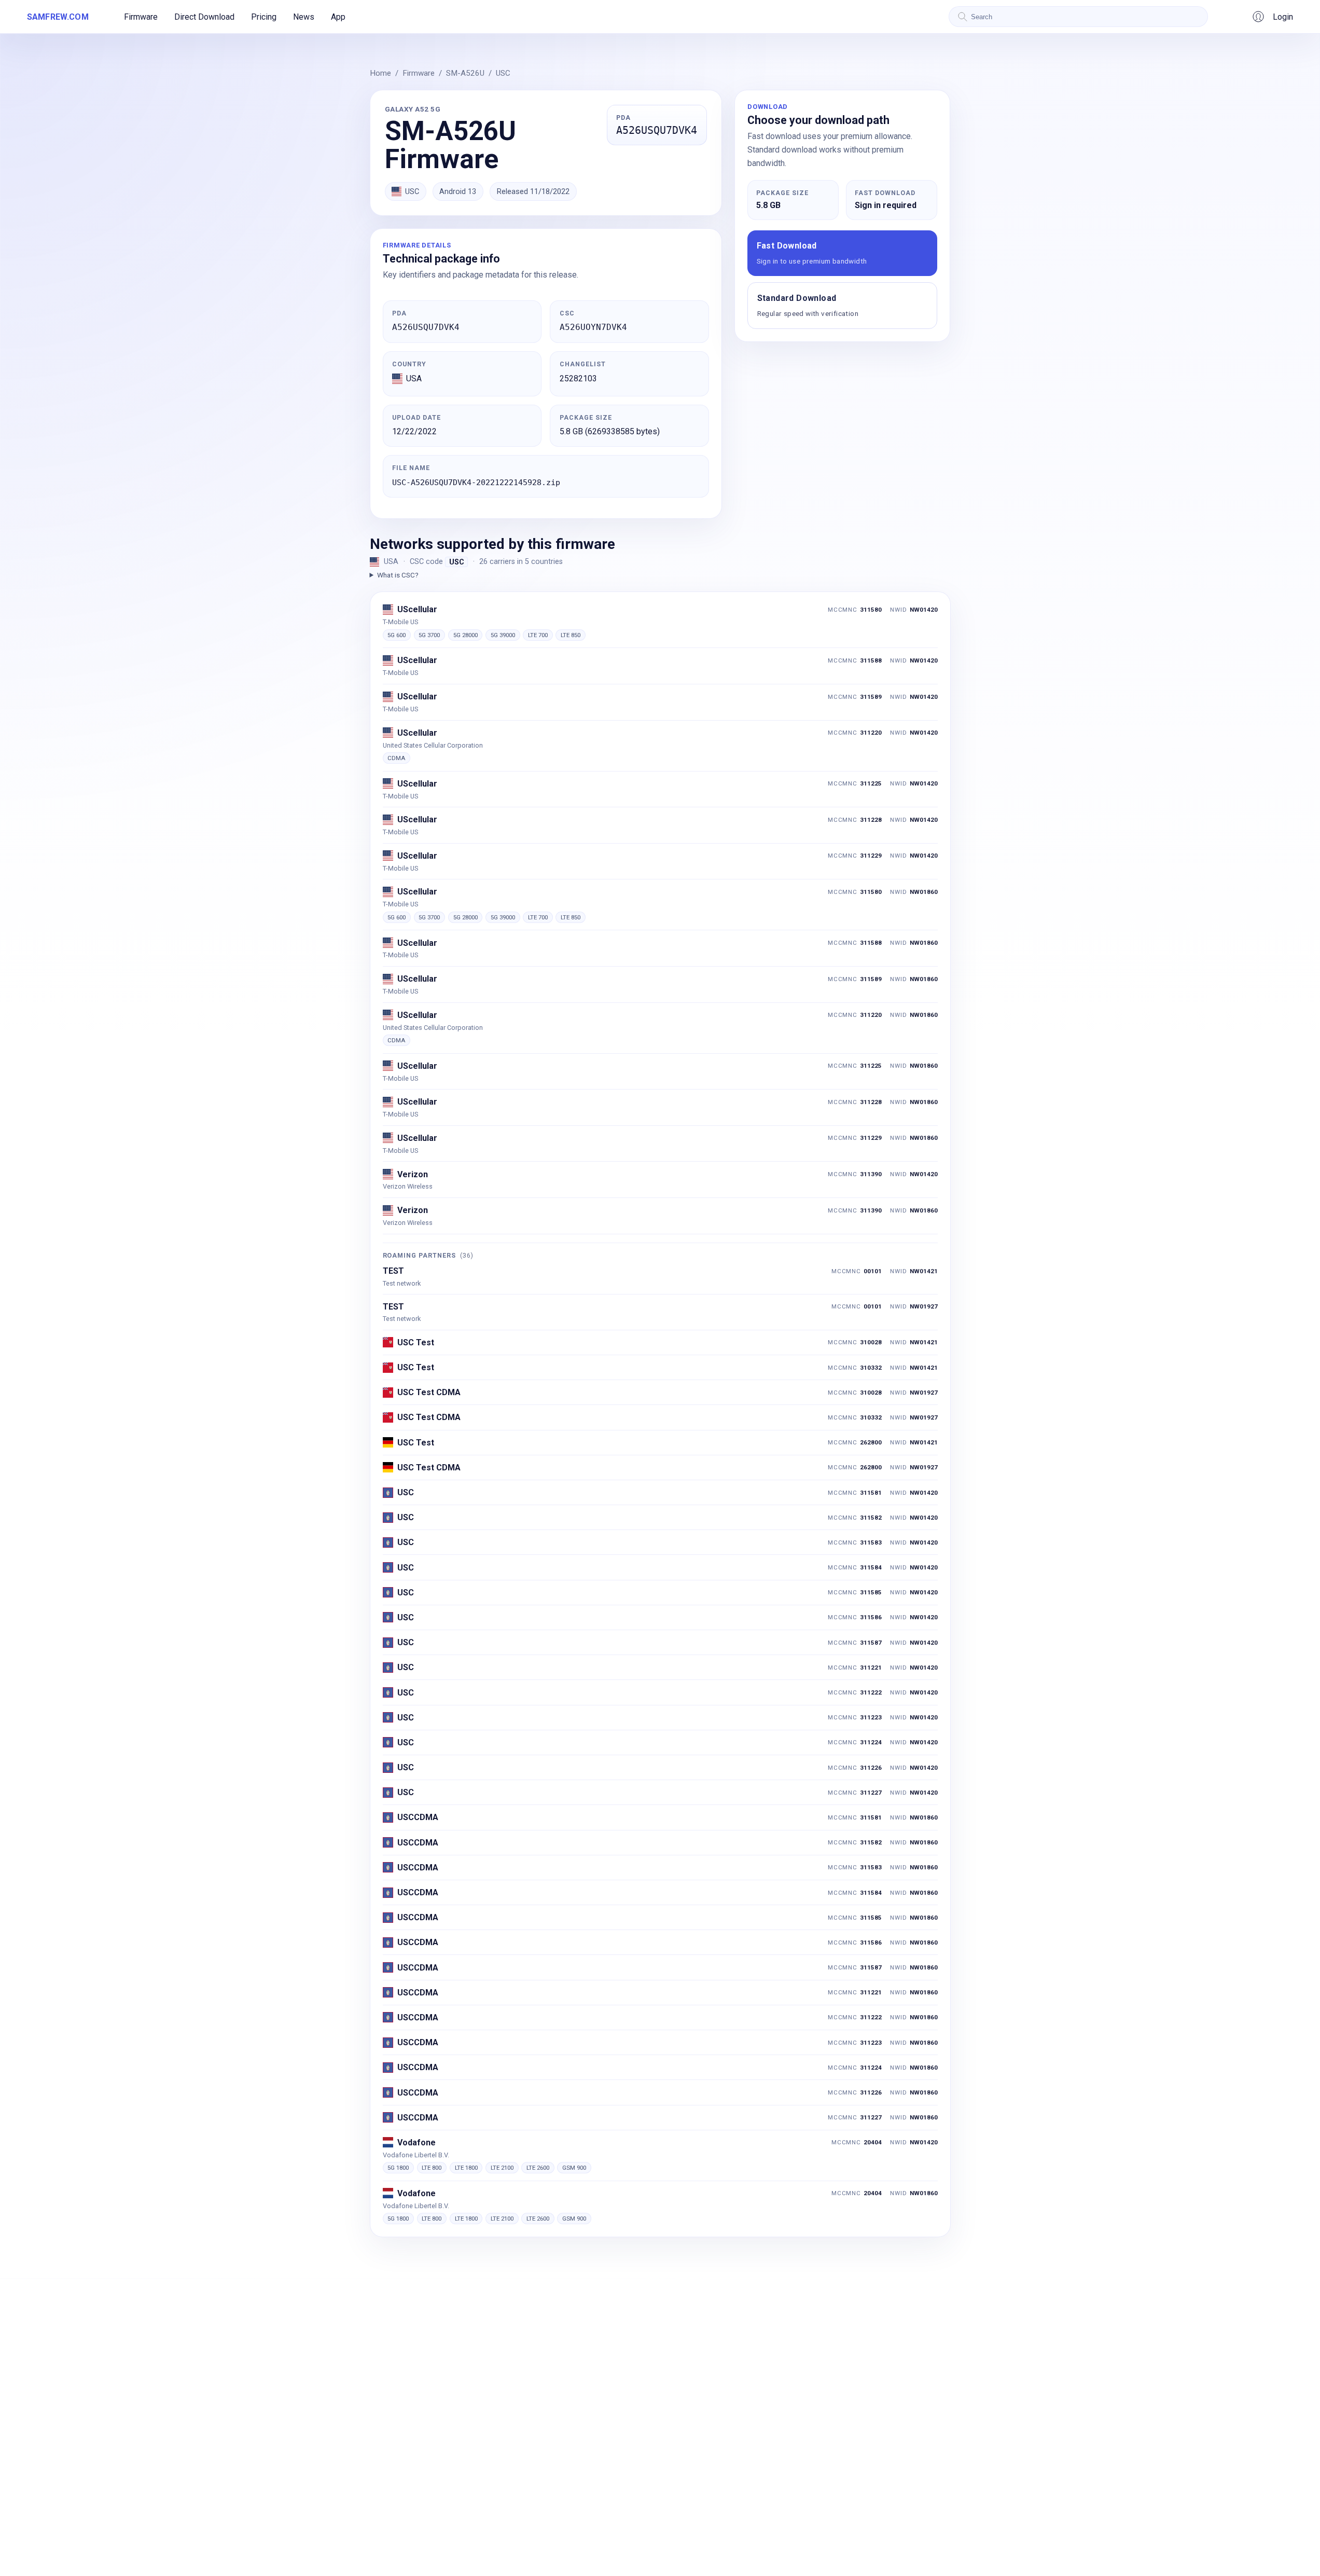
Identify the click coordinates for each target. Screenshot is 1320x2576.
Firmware (141, 17)
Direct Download (204, 17)
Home (380, 73)
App (338, 17)
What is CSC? (398, 575)
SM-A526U (465, 73)
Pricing (264, 17)
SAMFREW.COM (58, 17)
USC (503, 73)
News (304, 17)
